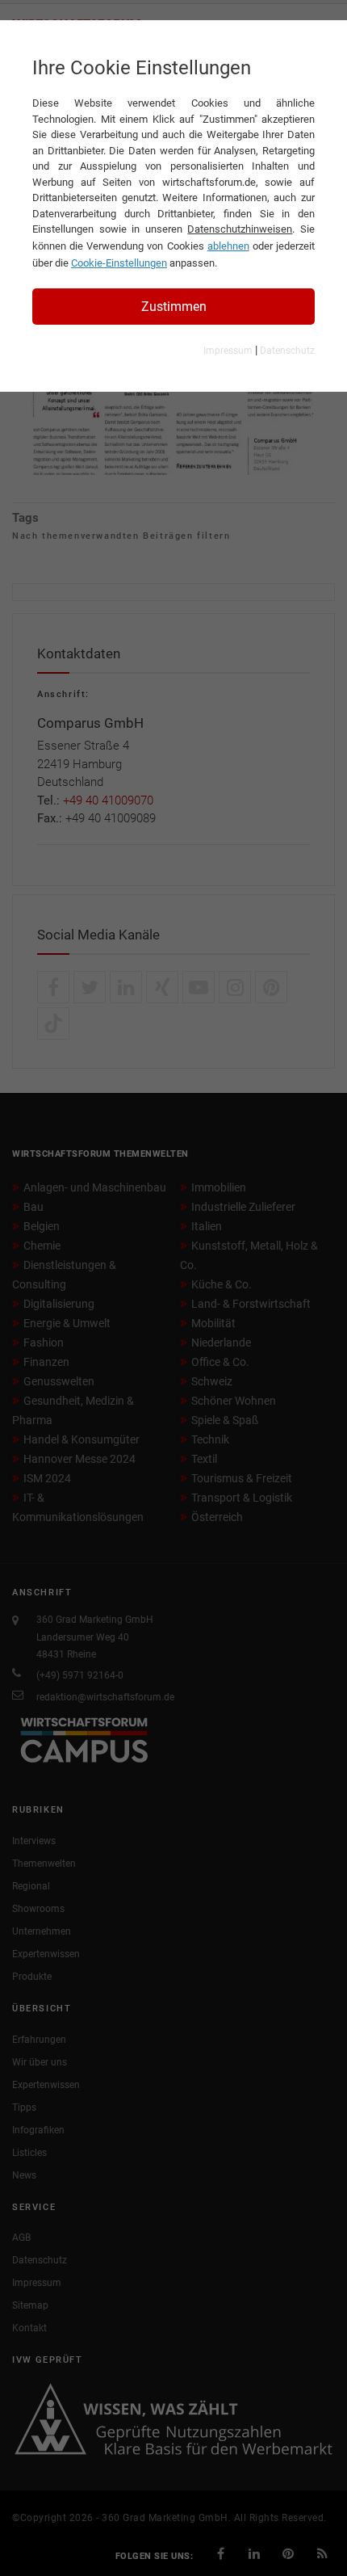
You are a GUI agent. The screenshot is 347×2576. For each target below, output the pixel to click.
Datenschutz (287, 351)
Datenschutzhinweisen (240, 229)
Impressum (228, 351)
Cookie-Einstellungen (119, 263)
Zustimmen (174, 307)
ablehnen (228, 246)
